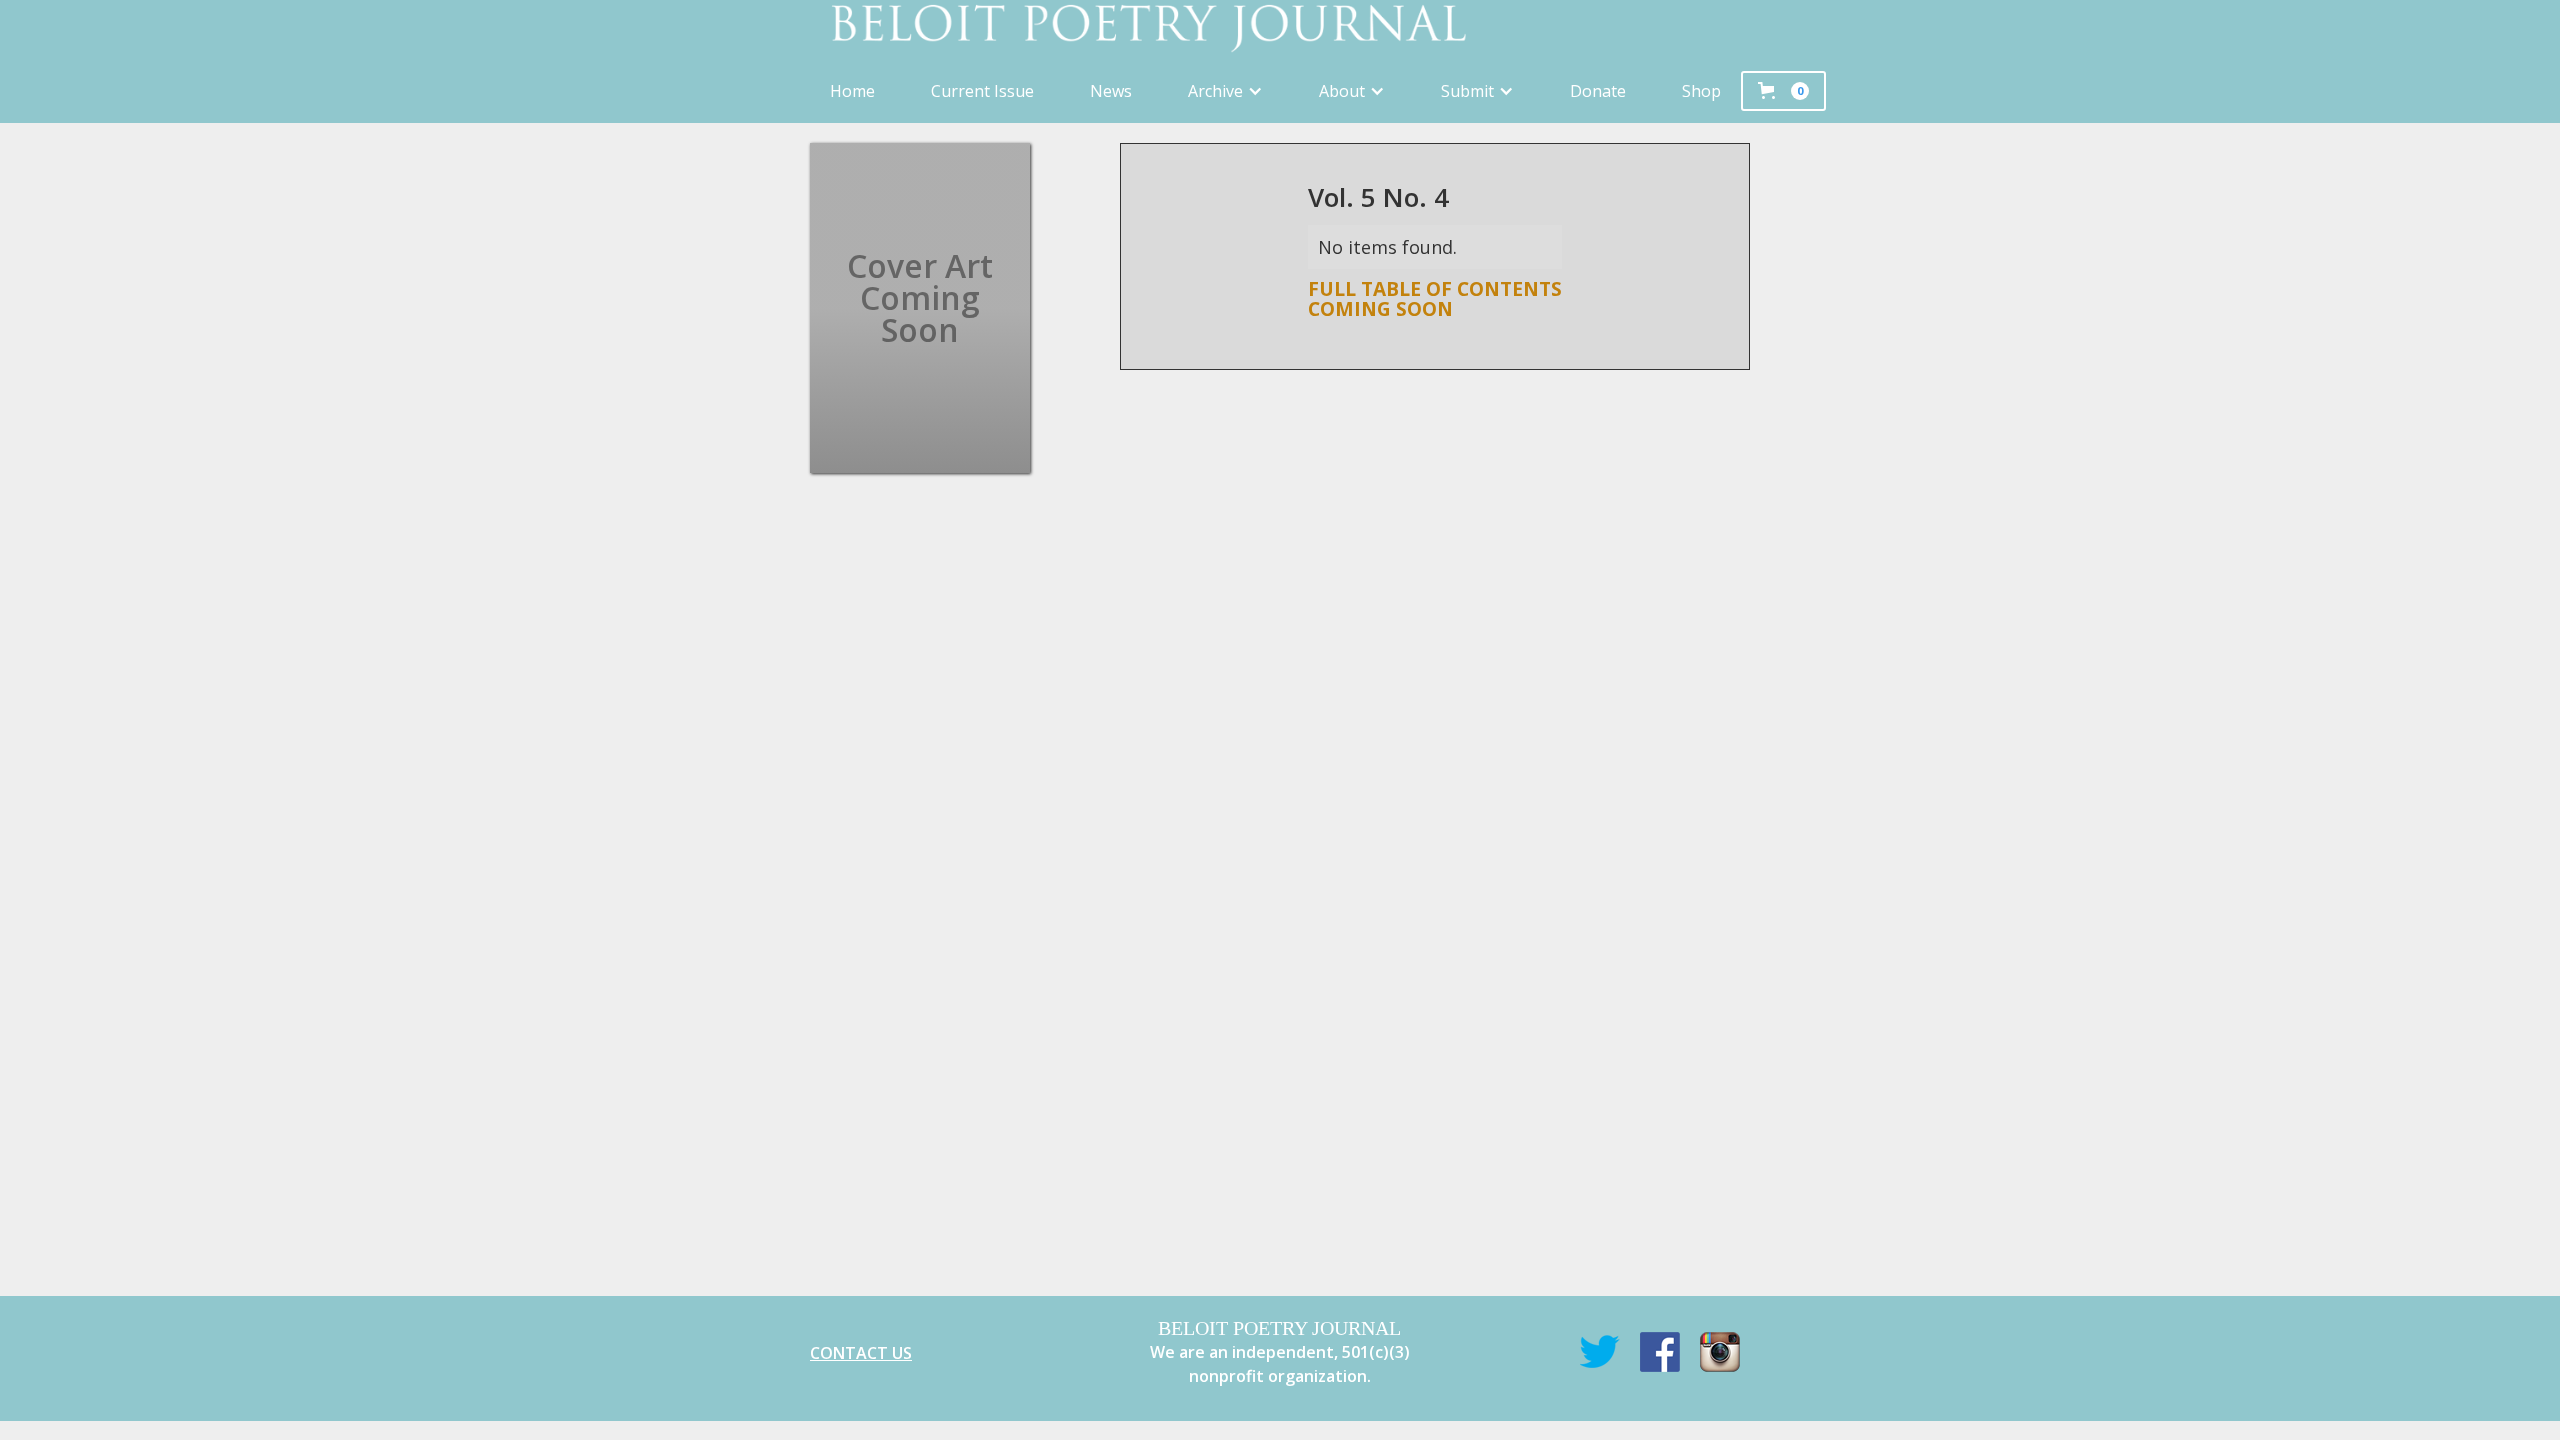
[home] (1280, 29)
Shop (1701, 91)
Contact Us (861, 1353)
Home (852, 91)
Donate (1598, 91)
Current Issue (982, 91)
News (1111, 91)
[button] (1225, 91)
